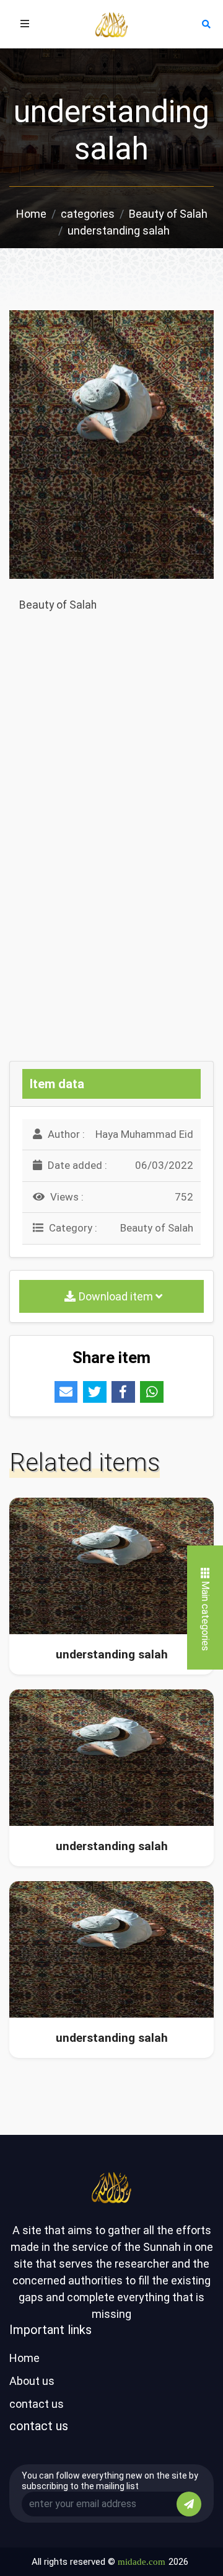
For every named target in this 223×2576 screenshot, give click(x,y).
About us (32, 2381)
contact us (37, 2404)
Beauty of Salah (168, 214)
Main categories (205, 1616)
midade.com (142, 2562)
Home (31, 214)
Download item (117, 1296)
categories (88, 214)
